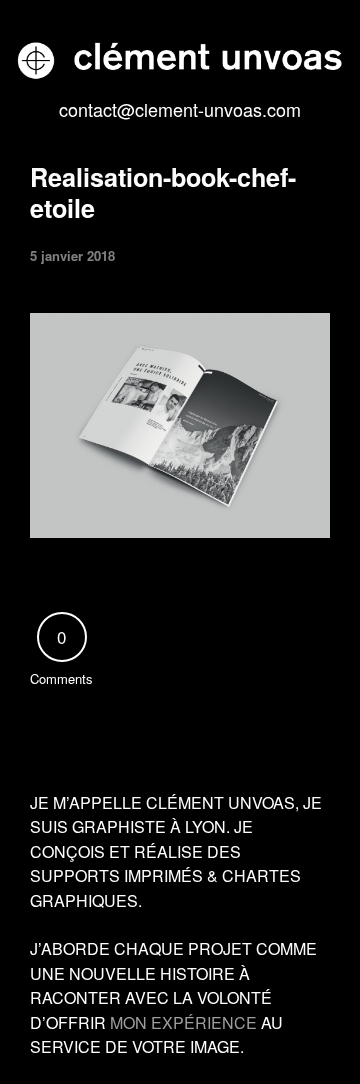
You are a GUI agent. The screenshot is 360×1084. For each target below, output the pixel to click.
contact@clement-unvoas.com (180, 109)
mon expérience (183, 1022)
